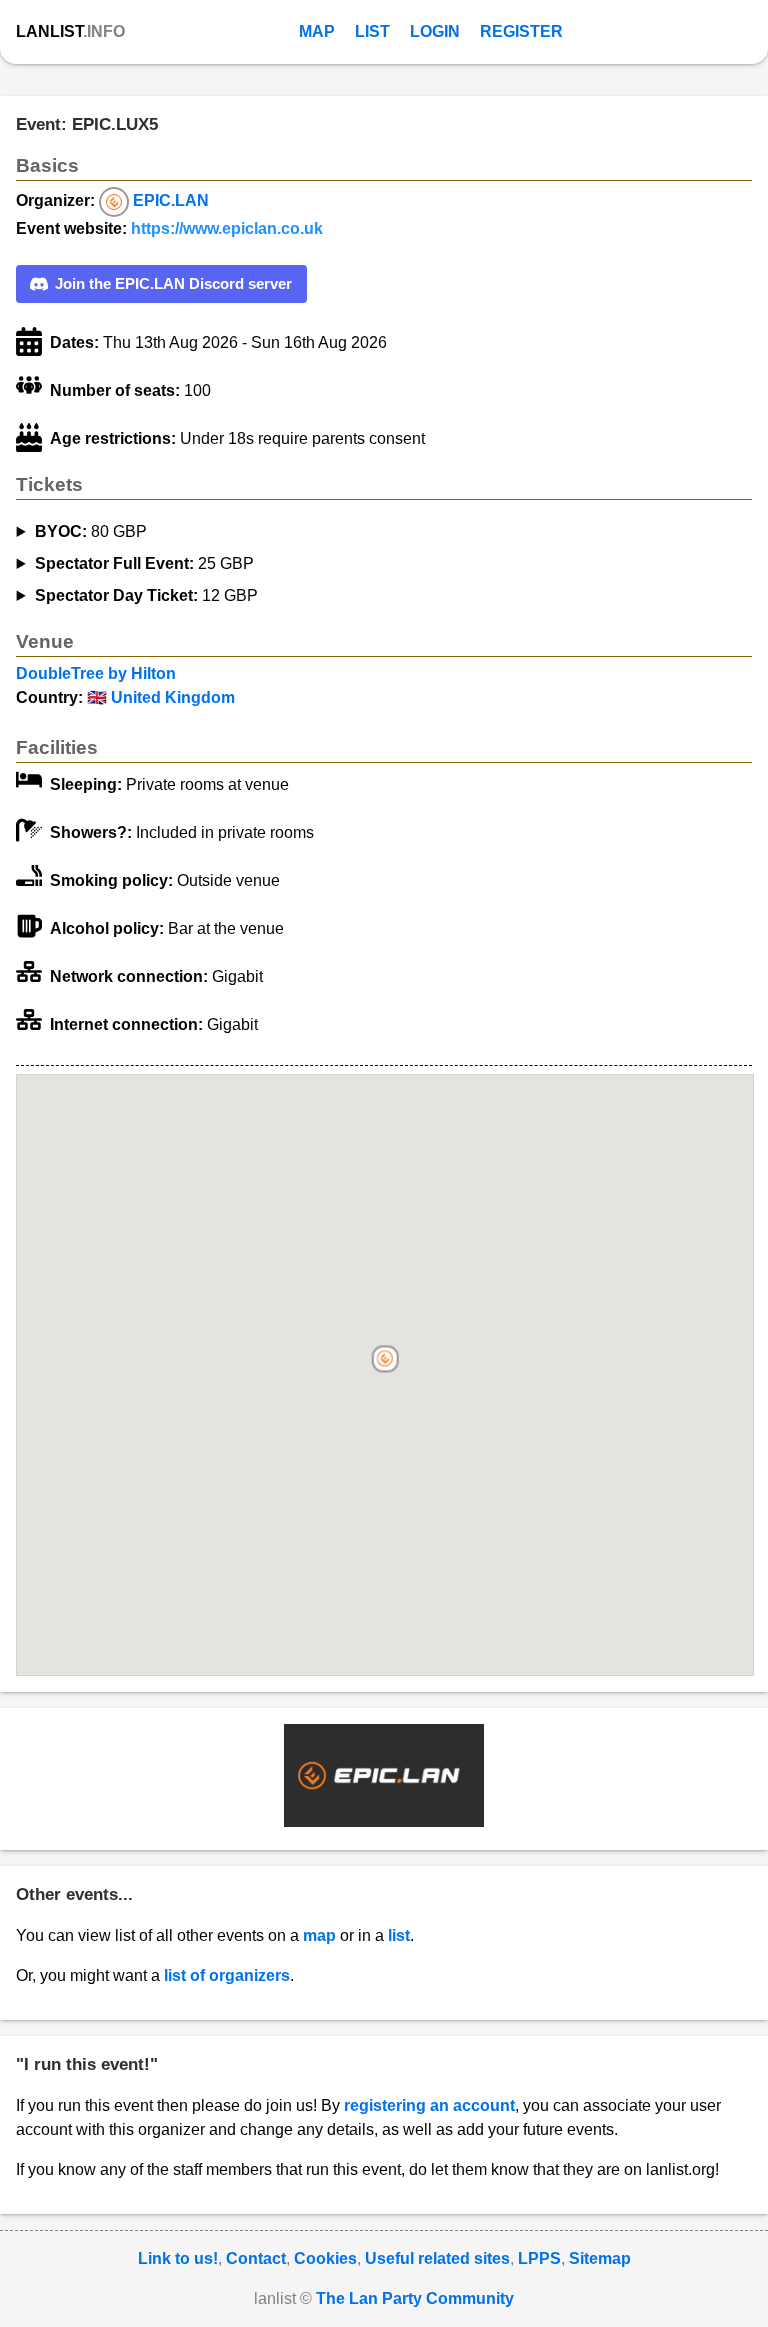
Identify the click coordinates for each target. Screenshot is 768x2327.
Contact (256, 2258)
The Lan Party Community (415, 2298)
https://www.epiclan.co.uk (227, 228)
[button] (385, 1361)
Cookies (325, 2258)
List (372, 31)
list (399, 1935)
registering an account (429, 2105)
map (319, 1935)
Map (317, 31)
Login (435, 31)
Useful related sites (437, 2258)
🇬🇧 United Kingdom (161, 697)
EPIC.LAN (171, 200)
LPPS (539, 2258)
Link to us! (178, 2258)
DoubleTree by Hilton (96, 673)
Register (521, 31)
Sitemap (600, 2258)
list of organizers (227, 1975)
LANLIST (70, 31)
